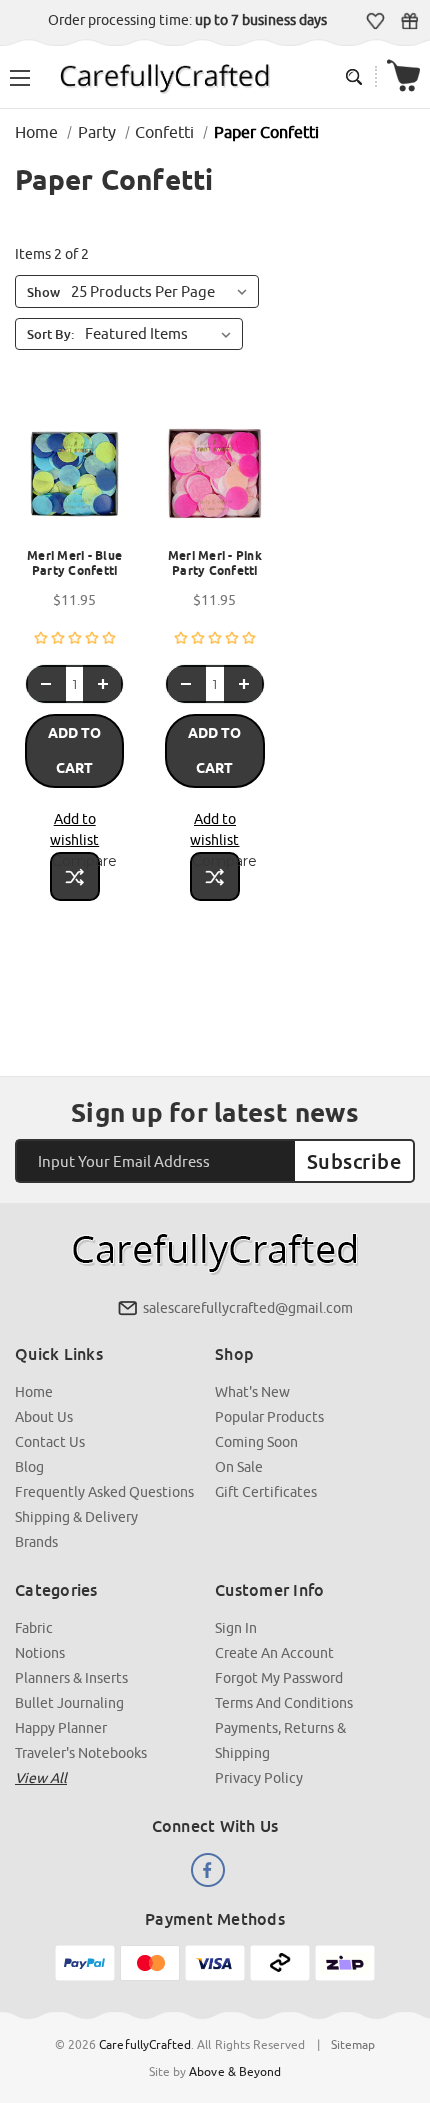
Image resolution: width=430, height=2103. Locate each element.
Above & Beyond (235, 2071)
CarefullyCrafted (145, 2044)
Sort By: (50, 334)
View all (41, 1778)
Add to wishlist (74, 829)
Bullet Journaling (69, 1703)
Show (43, 292)
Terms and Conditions (284, 1703)
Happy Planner (61, 1728)
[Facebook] (208, 1870)
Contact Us (50, 1442)
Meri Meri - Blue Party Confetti (74, 563)
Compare (76, 861)
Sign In (236, 1628)
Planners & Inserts (71, 1678)
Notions (40, 1653)
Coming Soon (256, 1442)
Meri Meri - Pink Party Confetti (215, 563)
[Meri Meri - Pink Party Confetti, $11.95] (214, 479)
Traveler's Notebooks (81, 1753)
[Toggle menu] (20, 76)
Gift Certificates (409, 21)
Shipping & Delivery (76, 1517)
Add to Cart (74, 750)
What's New (252, 1392)
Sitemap (353, 2044)
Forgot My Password (279, 1678)
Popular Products (269, 1417)
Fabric (34, 1628)
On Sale (239, 1467)
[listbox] (162, 334)
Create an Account (274, 1653)
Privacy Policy (259, 1778)
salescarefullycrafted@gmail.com (248, 1308)
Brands (36, 1542)
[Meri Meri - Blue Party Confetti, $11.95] (74, 479)
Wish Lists (375, 21)
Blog (29, 1467)
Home (34, 1392)
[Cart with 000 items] (403, 76)
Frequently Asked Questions (104, 1492)
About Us (44, 1417)
